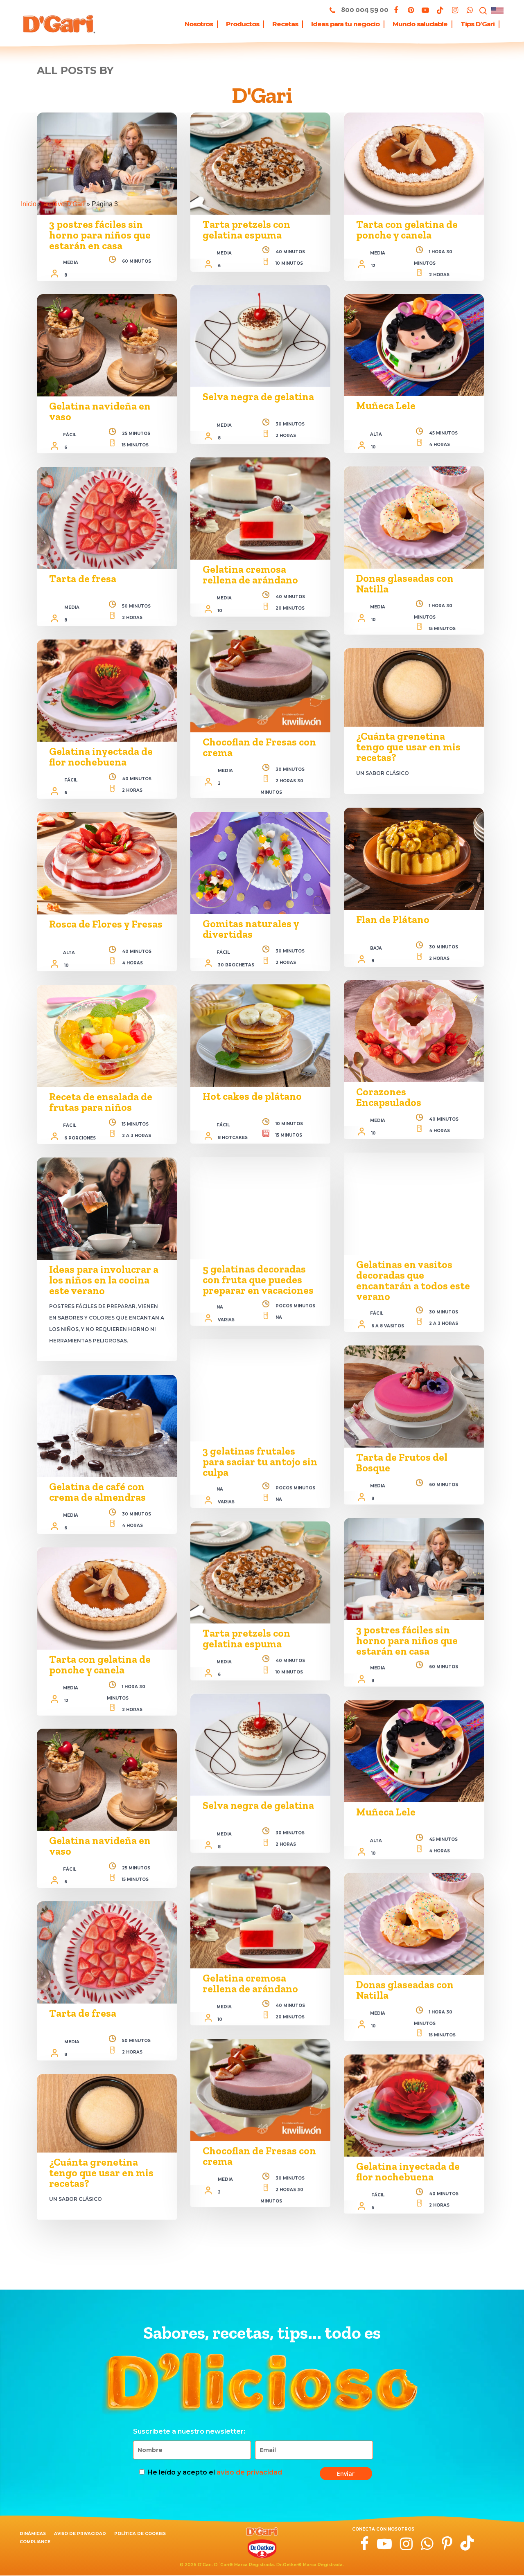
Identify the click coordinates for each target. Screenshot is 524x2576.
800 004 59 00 (364, 9)
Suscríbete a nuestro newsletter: (189, 2431)
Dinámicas (33, 2534)
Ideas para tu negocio (345, 24)
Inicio (29, 204)
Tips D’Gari (478, 24)
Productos (243, 24)
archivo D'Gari (64, 204)
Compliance (35, 2542)
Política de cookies (140, 2534)
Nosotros (199, 24)
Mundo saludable (420, 24)
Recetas (285, 24)
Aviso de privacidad (80, 2534)
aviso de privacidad (249, 2472)
